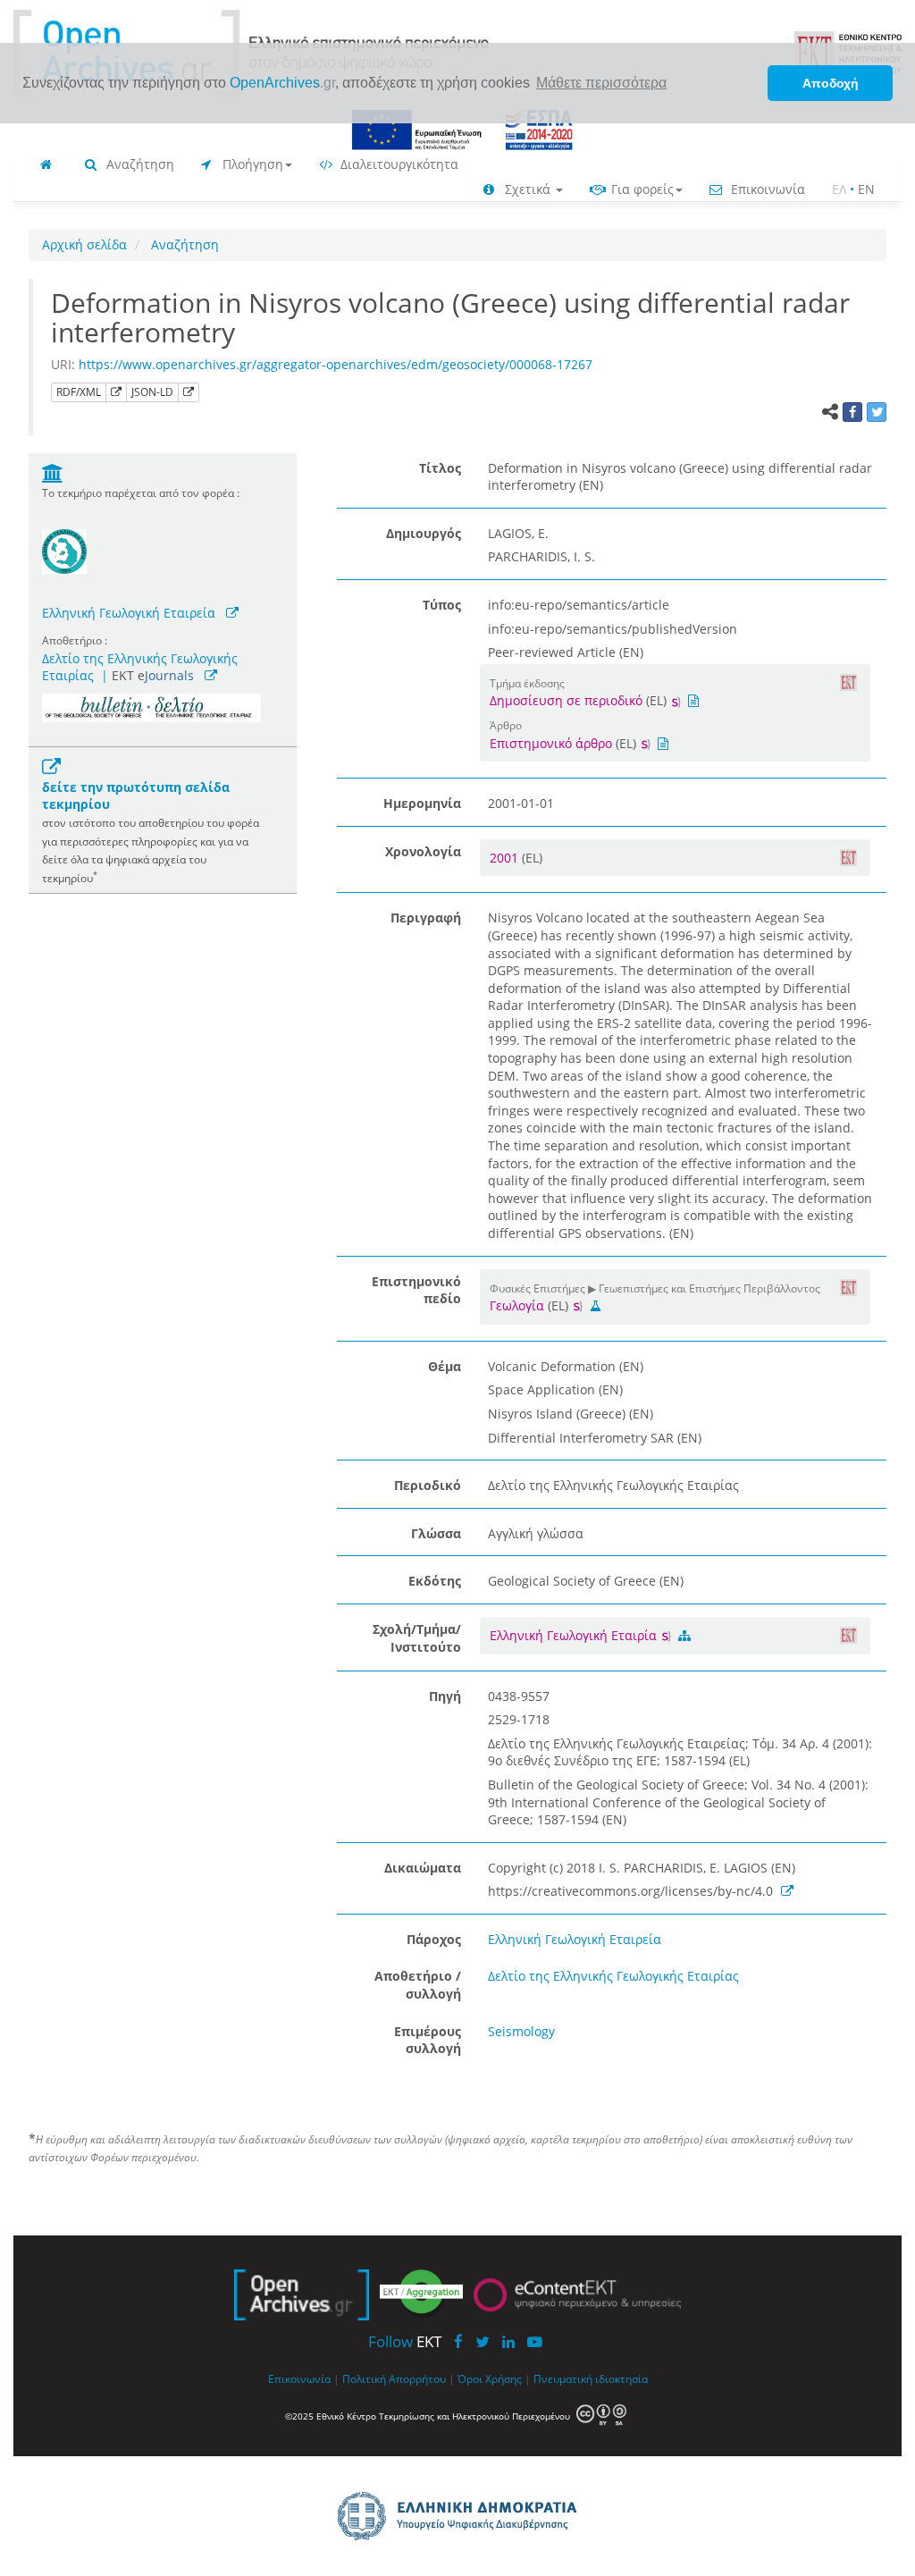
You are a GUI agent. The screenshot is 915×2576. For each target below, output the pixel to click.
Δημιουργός (424, 533)
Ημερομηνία (422, 803)
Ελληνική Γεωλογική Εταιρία (575, 1635)
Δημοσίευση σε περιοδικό (566, 700)
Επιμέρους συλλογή (428, 2040)
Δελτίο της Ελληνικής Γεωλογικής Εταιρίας (613, 1976)
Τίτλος (440, 468)
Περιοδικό (428, 1485)
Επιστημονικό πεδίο (416, 1290)
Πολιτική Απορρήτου (394, 2378)
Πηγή (445, 1696)
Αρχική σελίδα (84, 244)
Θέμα (445, 1366)
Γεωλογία (517, 1305)
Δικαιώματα (423, 1868)
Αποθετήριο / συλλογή (418, 1985)
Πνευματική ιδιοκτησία (591, 2378)
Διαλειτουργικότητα (398, 164)
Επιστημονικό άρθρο (551, 743)
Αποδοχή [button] (831, 83)
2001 (506, 858)
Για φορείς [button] (641, 189)
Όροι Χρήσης (490, 2378)
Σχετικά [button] (528, 189)
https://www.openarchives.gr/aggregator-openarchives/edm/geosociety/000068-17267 (336, 364)
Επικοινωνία (766, 189)
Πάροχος (434, 1939)
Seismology (521, 2031)
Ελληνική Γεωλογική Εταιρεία (129, 613)
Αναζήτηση (139, 164)
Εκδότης (435, 1581)
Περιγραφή (426, 918)
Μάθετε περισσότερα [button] (601, 83)
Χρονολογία (423, 851)
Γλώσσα (436, 1533)
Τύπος (442, 605)
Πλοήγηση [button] (251, 164)
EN (866, 189)
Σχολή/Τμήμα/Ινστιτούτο (417, 1638)
